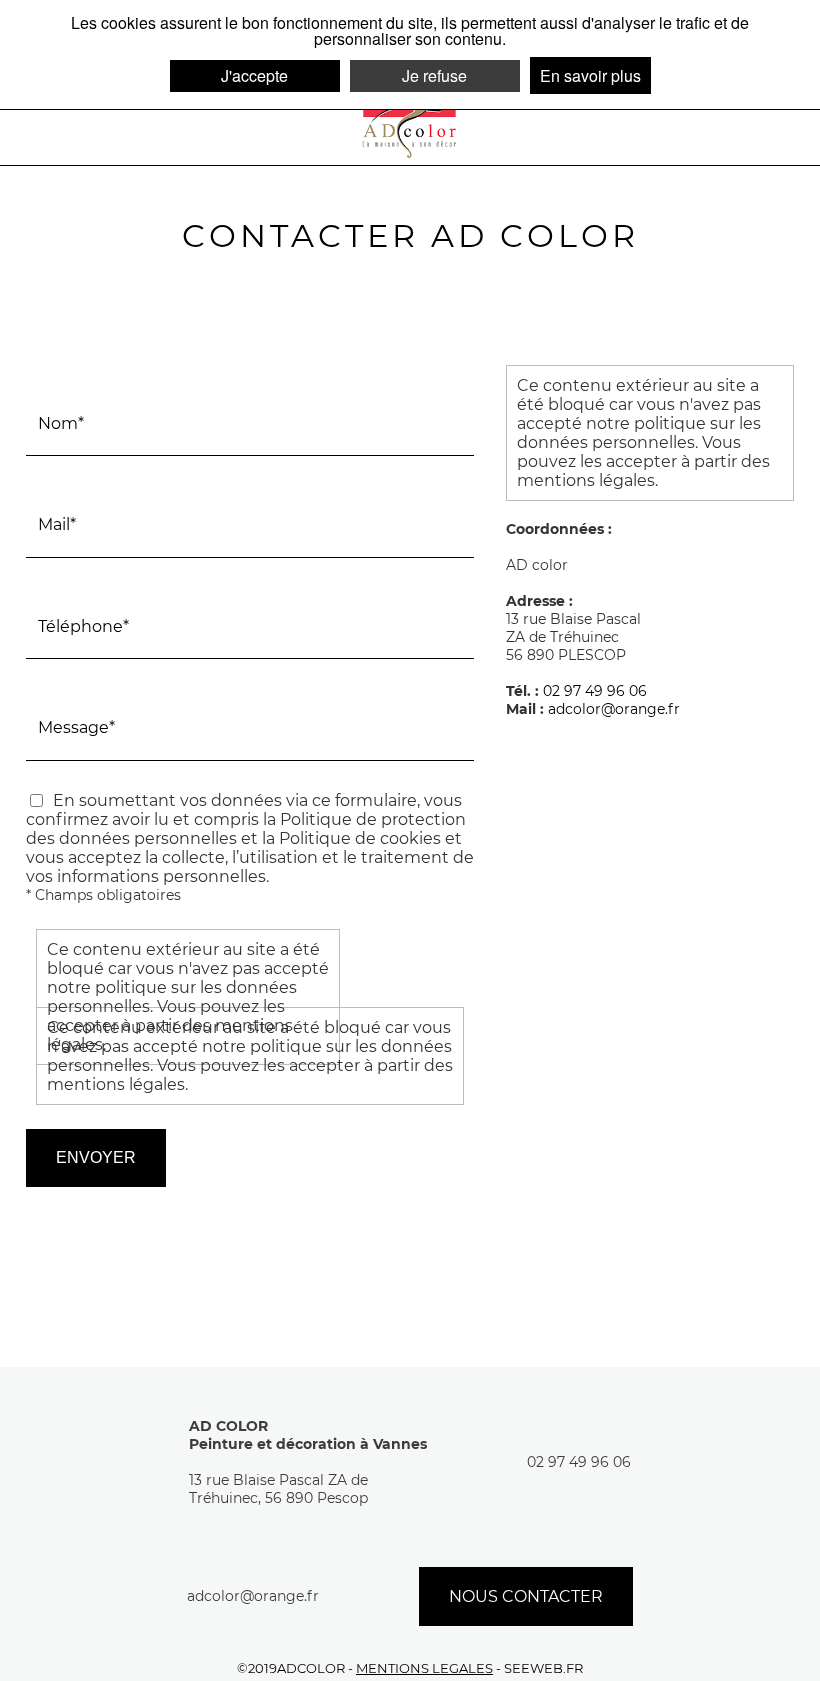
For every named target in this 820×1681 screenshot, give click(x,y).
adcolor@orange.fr (614, 709)
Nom (48, 384)
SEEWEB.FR (543, 1668)
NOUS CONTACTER (526, 1596)
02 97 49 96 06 (595, 691)
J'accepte (254, 75)
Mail (46, 485)
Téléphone (70, 587)
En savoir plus (590, 75)
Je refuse (434, 75)
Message (63, 688)
